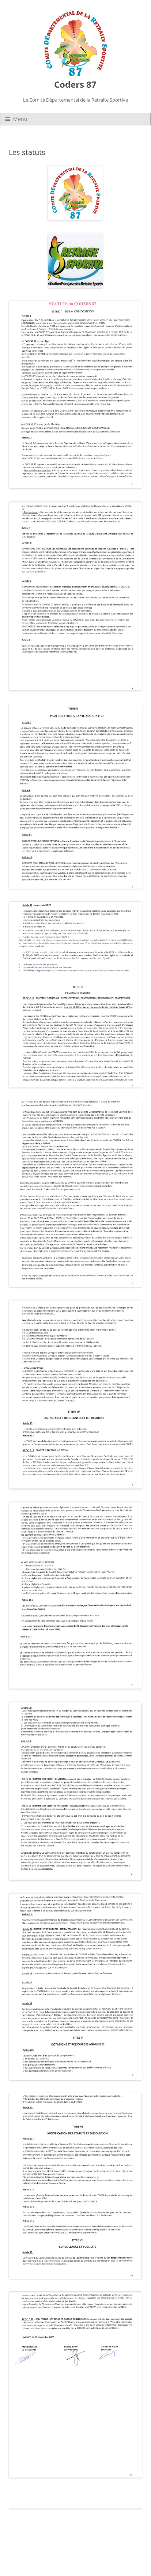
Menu (20, 119)
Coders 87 (75, 85)
